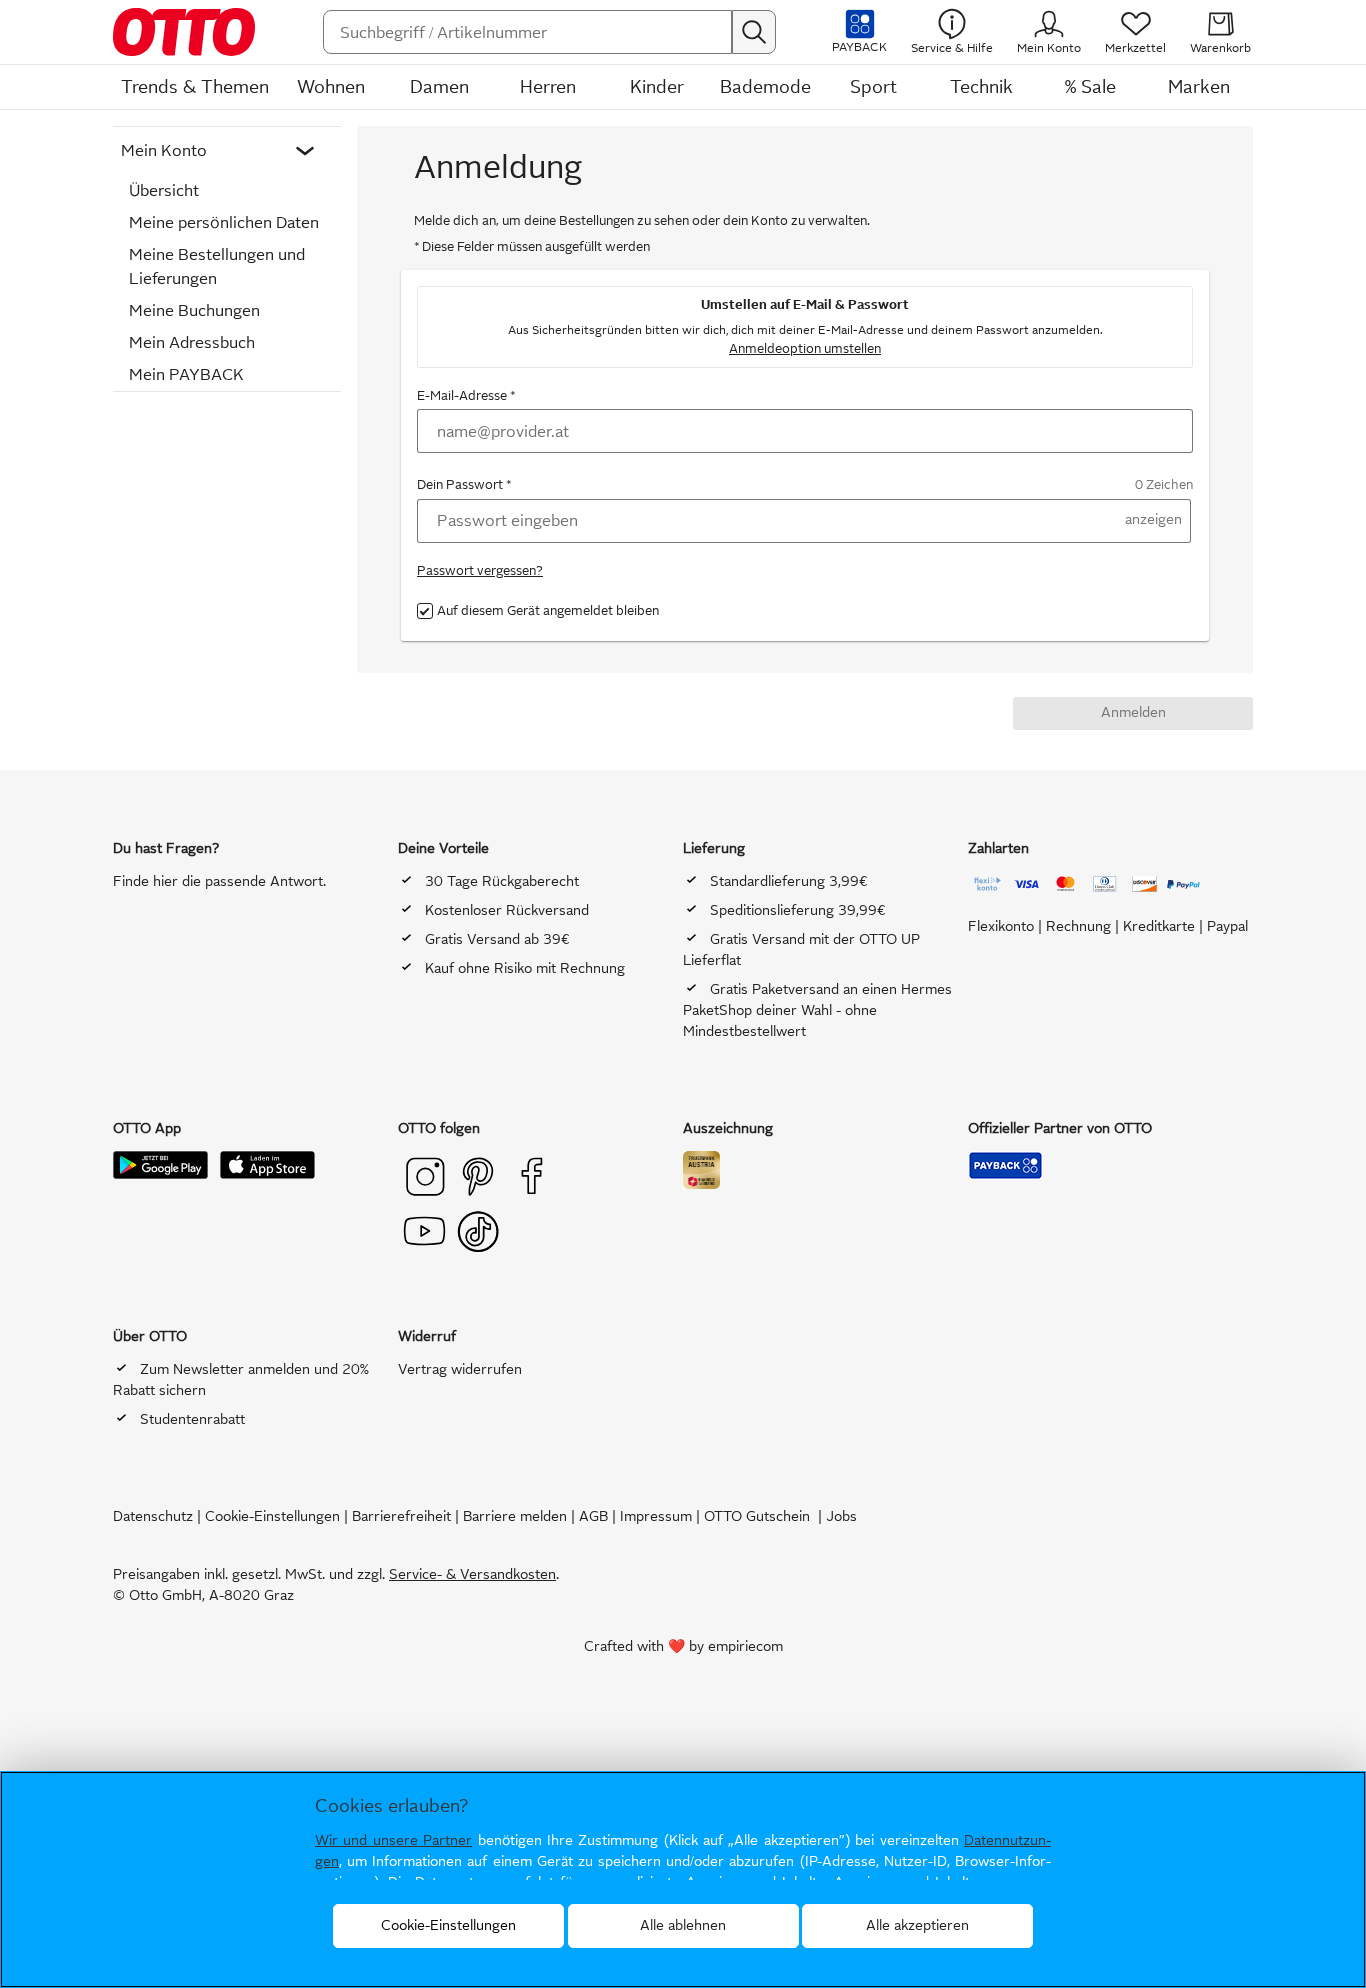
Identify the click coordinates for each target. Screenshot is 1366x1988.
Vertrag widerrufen (460, 1369)
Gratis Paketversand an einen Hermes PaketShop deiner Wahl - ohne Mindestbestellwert (817, 1010)
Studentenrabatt (192, 1419)
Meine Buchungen (194, 310)
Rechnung (1080, 926)
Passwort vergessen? (480, 570)
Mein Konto (164, 150)
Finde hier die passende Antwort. (219, 881)
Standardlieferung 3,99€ (789, 881)
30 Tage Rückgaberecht (502, 881)
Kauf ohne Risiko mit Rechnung (525, 968)
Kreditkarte (1159, 926)
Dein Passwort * (464, 484)
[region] (683, 1879)
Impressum (656, 1516)
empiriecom (745, 1646)
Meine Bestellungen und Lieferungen (217, 266)
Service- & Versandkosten (472, 1574)
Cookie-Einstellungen (272, 1516)
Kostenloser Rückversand (507, 910)
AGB (593, 1516)
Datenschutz (153, 1516)
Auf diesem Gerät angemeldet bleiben (548, 610)
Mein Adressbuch (192, 342)
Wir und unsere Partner (393, 1840)
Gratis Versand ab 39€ (497, 939)
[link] (1135, 32)
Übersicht (164, 190)
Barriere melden (515, 1516)
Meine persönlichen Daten (224, 222)
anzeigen (1153, 519)
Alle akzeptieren (917, 1925)
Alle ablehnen (683, 1925)
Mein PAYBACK (186, 374)
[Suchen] (754, 32)
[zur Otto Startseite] (194, 32)
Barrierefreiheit (401, 1516)
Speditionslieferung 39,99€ (798, 910)
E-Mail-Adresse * (466, 395)
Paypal (1227, 926)
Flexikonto (1001, 926)
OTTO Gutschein (757, 1516)
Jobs (841, 1516)
